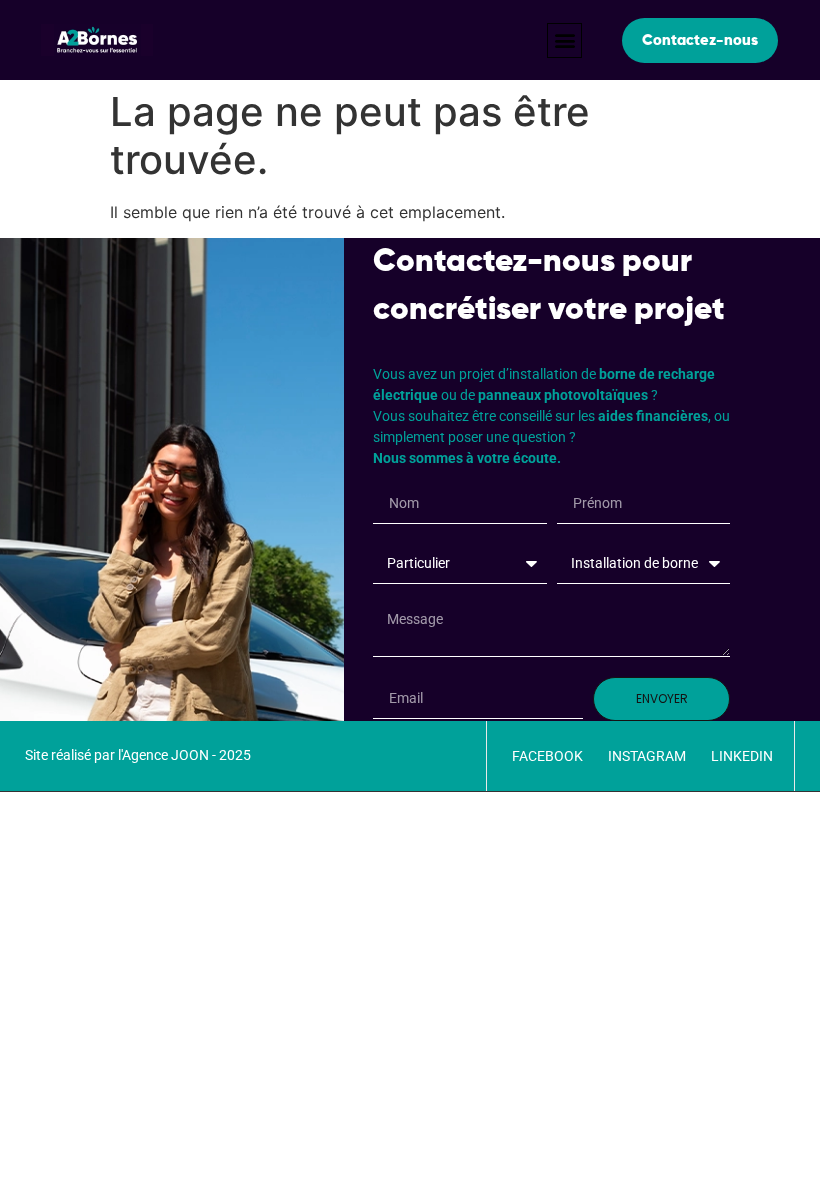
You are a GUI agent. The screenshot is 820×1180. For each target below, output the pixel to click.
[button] (564, 40)
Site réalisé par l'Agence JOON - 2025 (138, 755)
